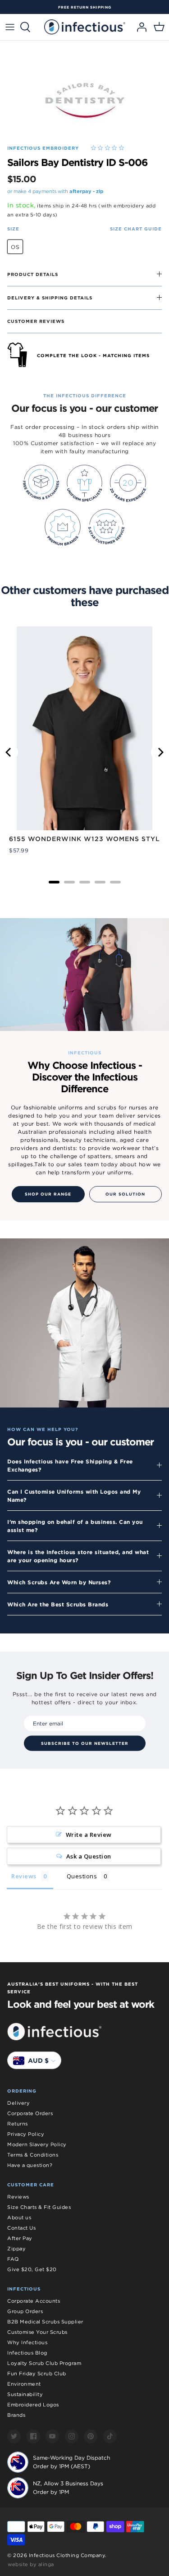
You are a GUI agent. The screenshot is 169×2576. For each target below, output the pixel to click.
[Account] (139, 27)
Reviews (18, 2197)
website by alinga (31, 2564)
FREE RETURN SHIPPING (85, 7)
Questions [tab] (82, 1876)
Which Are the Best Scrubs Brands (58, 1604)
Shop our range (48, 1194)
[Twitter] (14, 2436)
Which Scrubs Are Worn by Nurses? (59, 1582)
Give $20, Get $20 (32, 2269)
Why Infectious (27, 2342)
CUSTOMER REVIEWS (36, 321)
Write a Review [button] (89, 1835)
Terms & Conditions (33, 2155)
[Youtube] (52, 2436)
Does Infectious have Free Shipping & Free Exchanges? (70, 1465)
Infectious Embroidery (43, 148)
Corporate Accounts (34, 2301)
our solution (125, 1194)
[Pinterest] (91, 2436)
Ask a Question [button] (89, 1856)
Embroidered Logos (33, 2405)
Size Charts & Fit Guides (39, 2207)
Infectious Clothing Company (67, 2555)
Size (13, 229)
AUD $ (38, 2061)
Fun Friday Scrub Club (37, 2374)
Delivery (18, 2103)
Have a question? (30, 2165)
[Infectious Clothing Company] (85, 27)
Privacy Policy (26, 2134)
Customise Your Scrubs (37, 2332)
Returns (18, 2124)
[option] (84, 7)
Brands (16, 2415)
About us (19, 2217)
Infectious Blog (27, 2353)
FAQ (13, 2259)
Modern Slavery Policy (37, 2144)
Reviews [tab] (24, 1876)
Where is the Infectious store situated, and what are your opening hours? (78, 1556)
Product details (33, 274)
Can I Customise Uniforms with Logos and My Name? (74, 1495)
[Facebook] (33, 2436)
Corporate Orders (30, 2113)
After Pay (20, 2238)
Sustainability (25, 2394)
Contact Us (21, 2228)
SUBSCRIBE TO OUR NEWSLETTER (85, 1743)
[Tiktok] (110, 2436)
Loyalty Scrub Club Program (44, 2363)
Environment (24, 2384)
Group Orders (25, 2311)
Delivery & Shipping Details (50, 298)
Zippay (16, 2249)
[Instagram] (72, 2436)
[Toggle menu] (10, 27)
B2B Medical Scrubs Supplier (45, 2322)
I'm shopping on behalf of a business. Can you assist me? (75, 1526)
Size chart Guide (136, 229)
